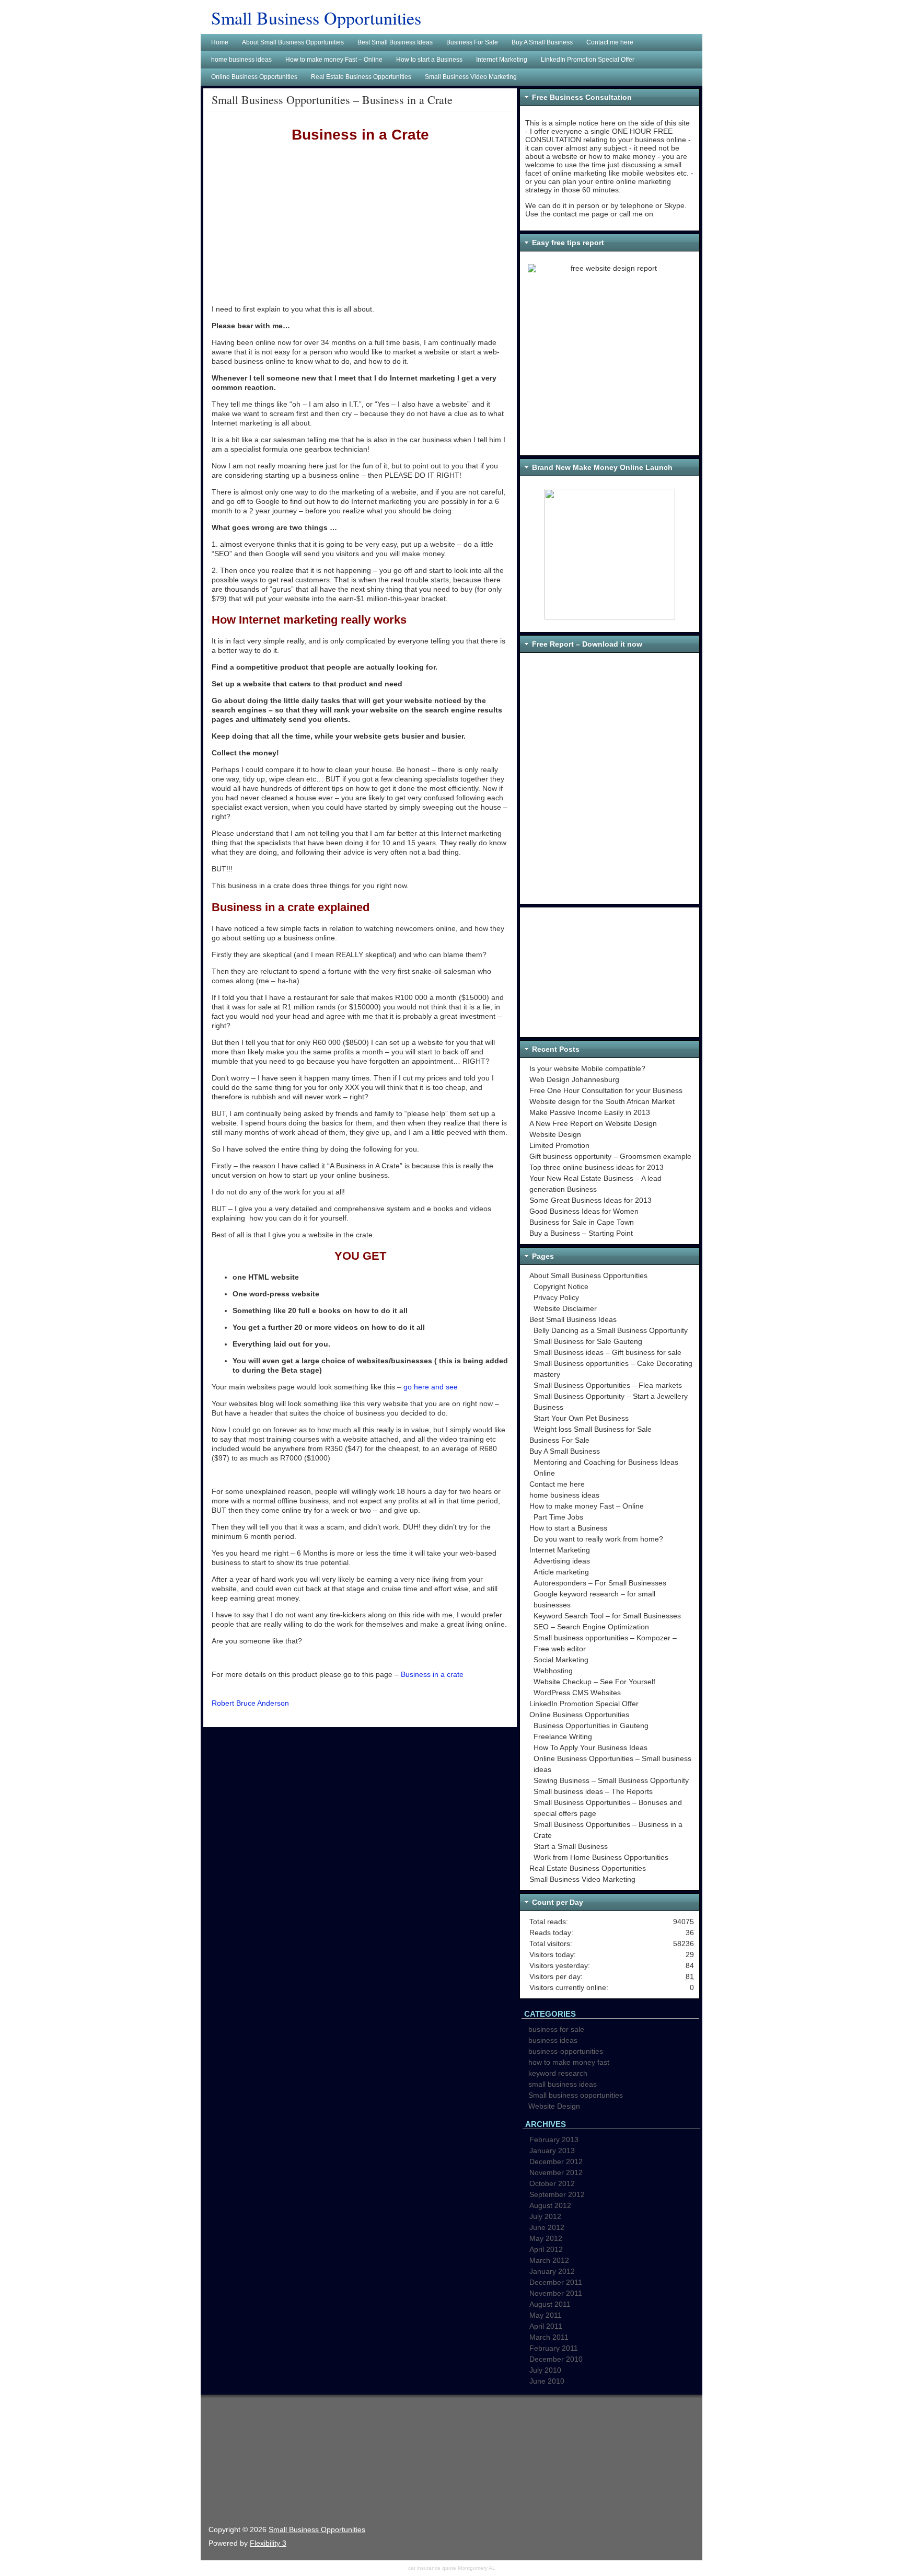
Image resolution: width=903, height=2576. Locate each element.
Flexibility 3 (268, 2543)
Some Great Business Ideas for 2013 (591, 1200)
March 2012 (549, 2260)
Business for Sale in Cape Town (582, 1222)
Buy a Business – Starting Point (581, 1233)
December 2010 (556, 2359)
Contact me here (557, 1484)
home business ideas (564, 1495)
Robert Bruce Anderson (250, 1703)
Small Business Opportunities (316, 18)
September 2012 (557, 2194)
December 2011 (556, 2282)
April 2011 (546, 2326)
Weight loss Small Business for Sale (593, 1429)
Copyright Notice (561, 1286)
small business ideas (563, 2084)
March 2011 (549, 2337)
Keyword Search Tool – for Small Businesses (607, 1616)
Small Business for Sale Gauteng (588, 1341)
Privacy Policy (556, 1297)
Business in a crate (432, 1674)
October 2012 (552, 2183)
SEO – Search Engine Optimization (591, 1627)
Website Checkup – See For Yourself (594, 1682)
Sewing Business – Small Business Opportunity (611, 1780)
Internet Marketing (560, 1550)
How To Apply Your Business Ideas (591, 1747)
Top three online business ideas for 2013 (597, 1167)
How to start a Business (568, 1528)
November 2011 (556, 2293)
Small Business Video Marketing (582, 1879)
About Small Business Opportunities (588, 1275)
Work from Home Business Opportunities (601, 1857)
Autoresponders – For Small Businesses (600, 1583)
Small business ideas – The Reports (593, 1791)
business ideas (553, 2040)
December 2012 (556, 2161)
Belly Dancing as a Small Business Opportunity (611, 1330)
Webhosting (553, 1671)
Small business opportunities (576, 2095)
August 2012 (550, 2205)
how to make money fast (569, 2062)
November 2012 (556, 2172)
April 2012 (546, 2249)
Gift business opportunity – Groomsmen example (610, 1156)
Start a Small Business (571, 1846)
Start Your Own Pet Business (581, 1418)
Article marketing (561, 1572)
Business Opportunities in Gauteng (591, 1726)
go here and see (431, 1387)
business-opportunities (566, 2051)
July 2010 (545, 2370)
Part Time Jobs (558, 1517)
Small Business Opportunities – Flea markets (608, 1385)
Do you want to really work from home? (598, 1539)
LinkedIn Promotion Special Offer (584, 1704)
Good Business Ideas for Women (584, 1211)
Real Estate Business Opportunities (588, 1868)
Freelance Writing (563, 1736)
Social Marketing (561, 1660)
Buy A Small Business (565, 1451)
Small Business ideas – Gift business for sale (607, 1352)
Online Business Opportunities (579, 1715)
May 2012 (546, 2238)
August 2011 (550, 2304)
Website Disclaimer (565, 1308)
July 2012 (545, 2216)
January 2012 (552, 2271)
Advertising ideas (562, 1561)
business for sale (556, 2029)
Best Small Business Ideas (573, 1319)
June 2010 (547, 2381)
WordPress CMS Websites (577, 1693)
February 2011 (554, 2348)
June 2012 (547, 2227)
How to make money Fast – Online (587, 1506)
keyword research (558, 2073)
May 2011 (546, 2315)
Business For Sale (559, 1440)
